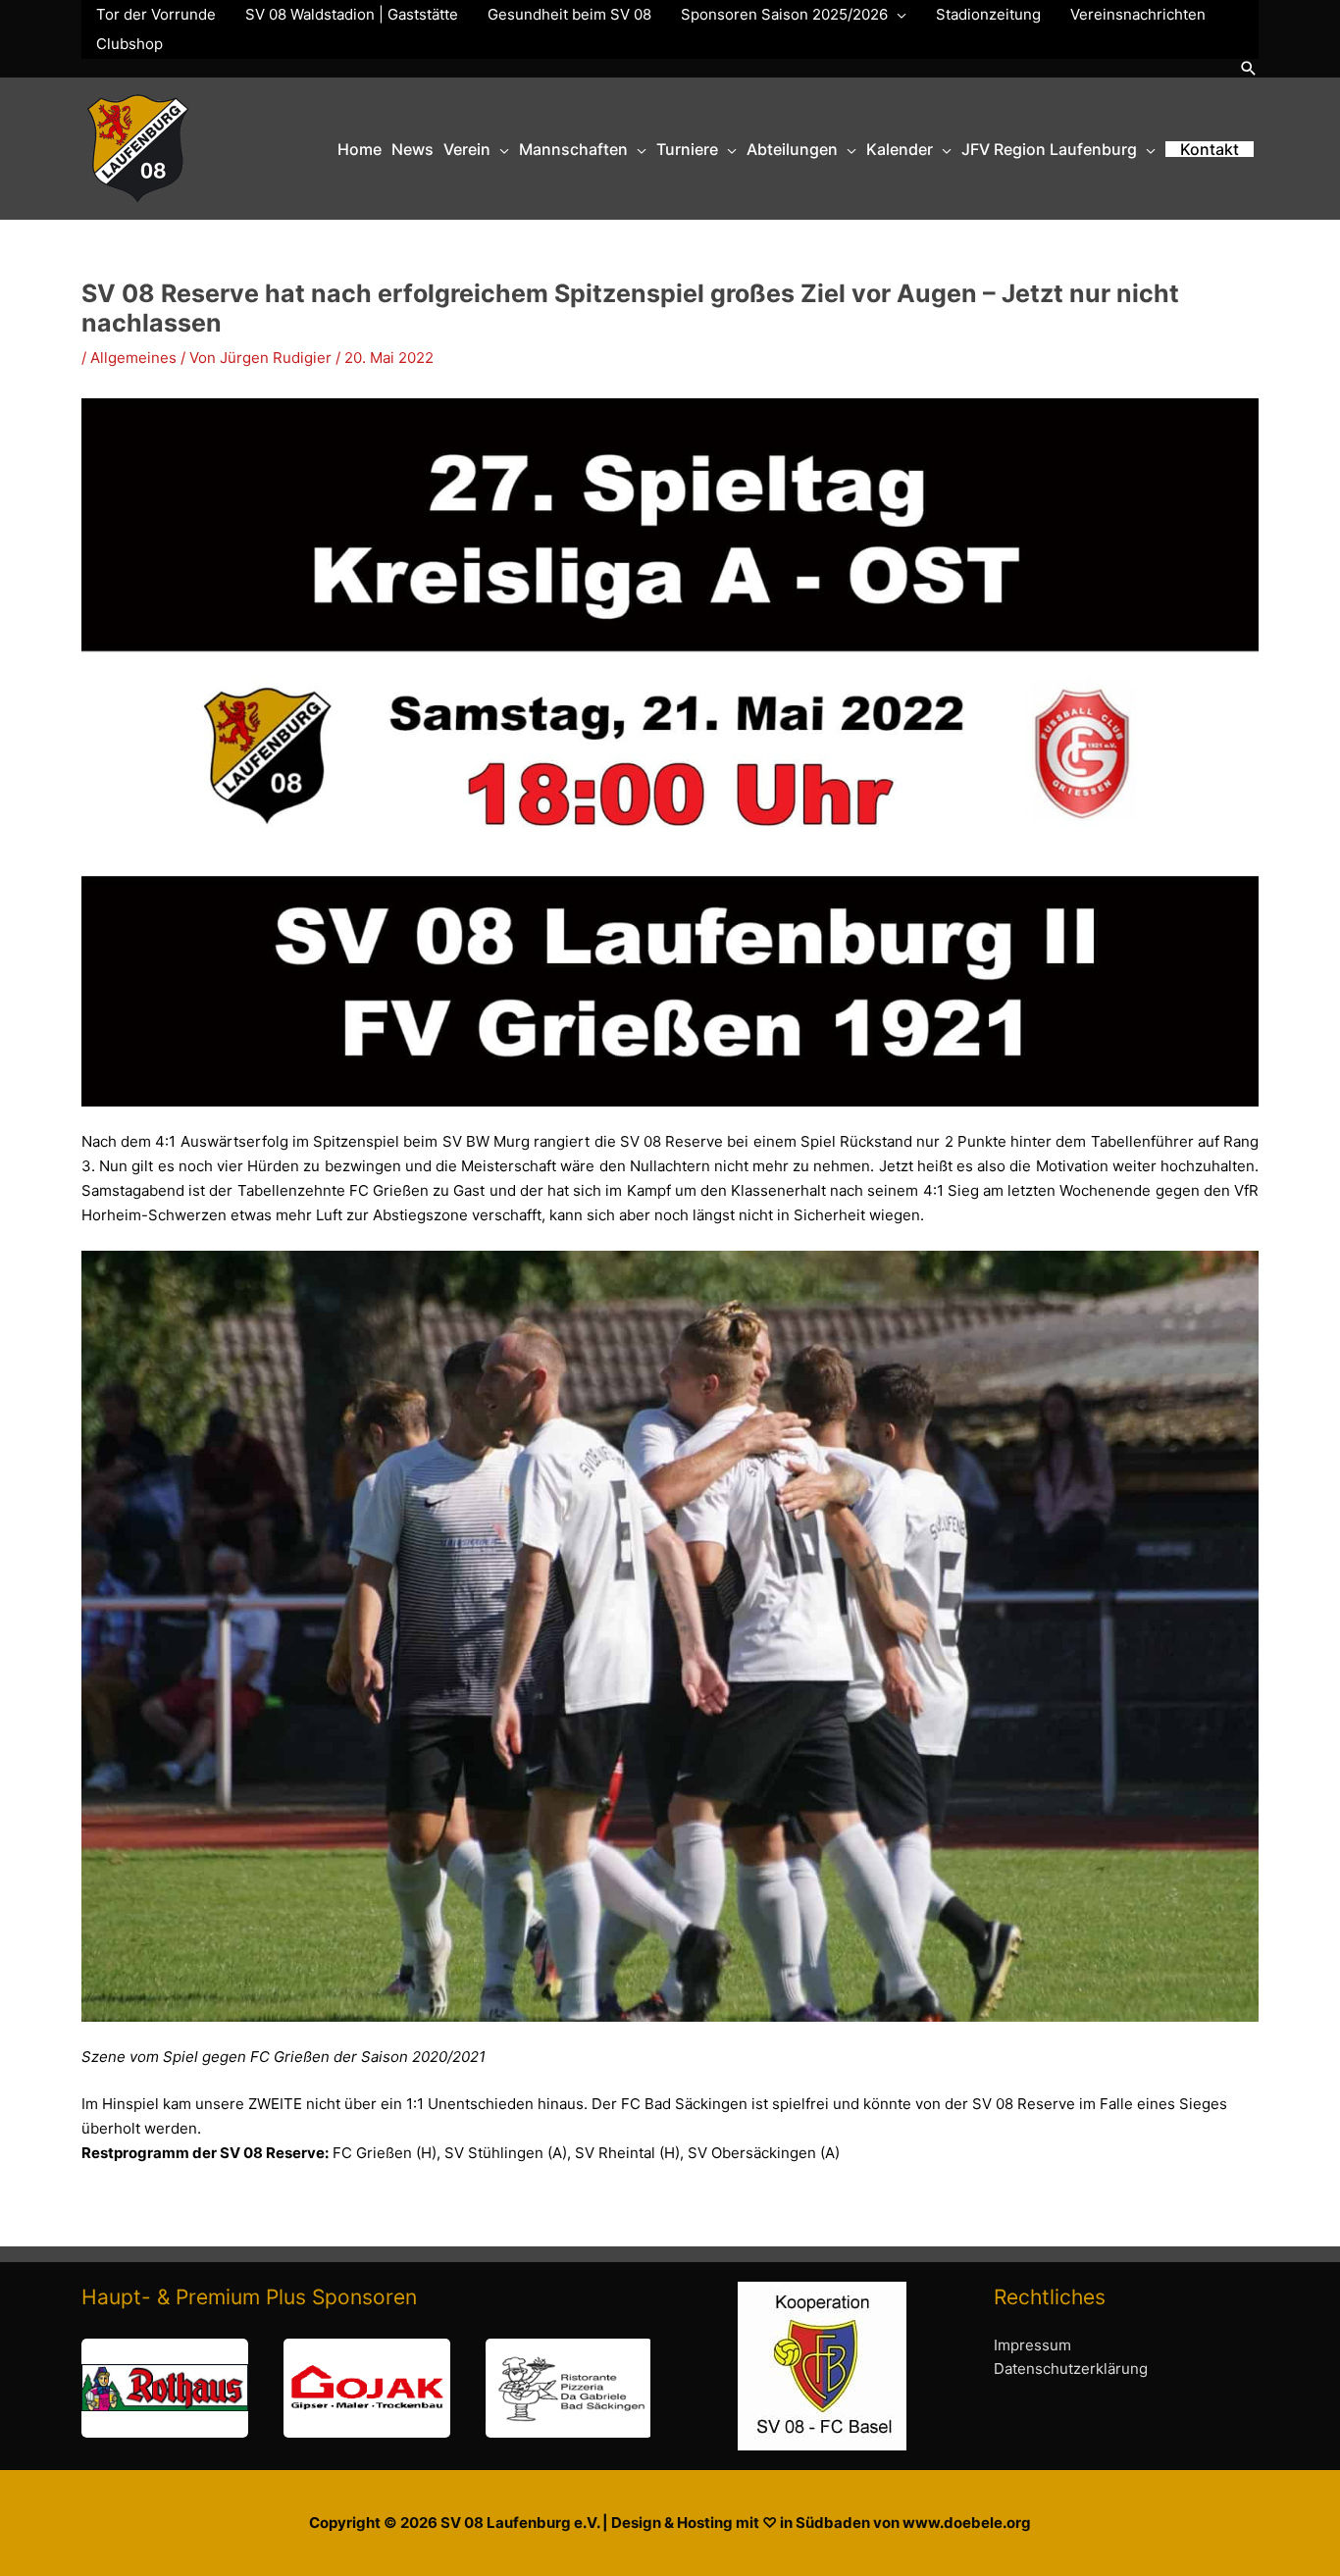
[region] (366, 2388)
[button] (1249, 68)
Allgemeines (133, 358)
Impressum (1032, 2345)
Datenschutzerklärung (1071, 2369)
